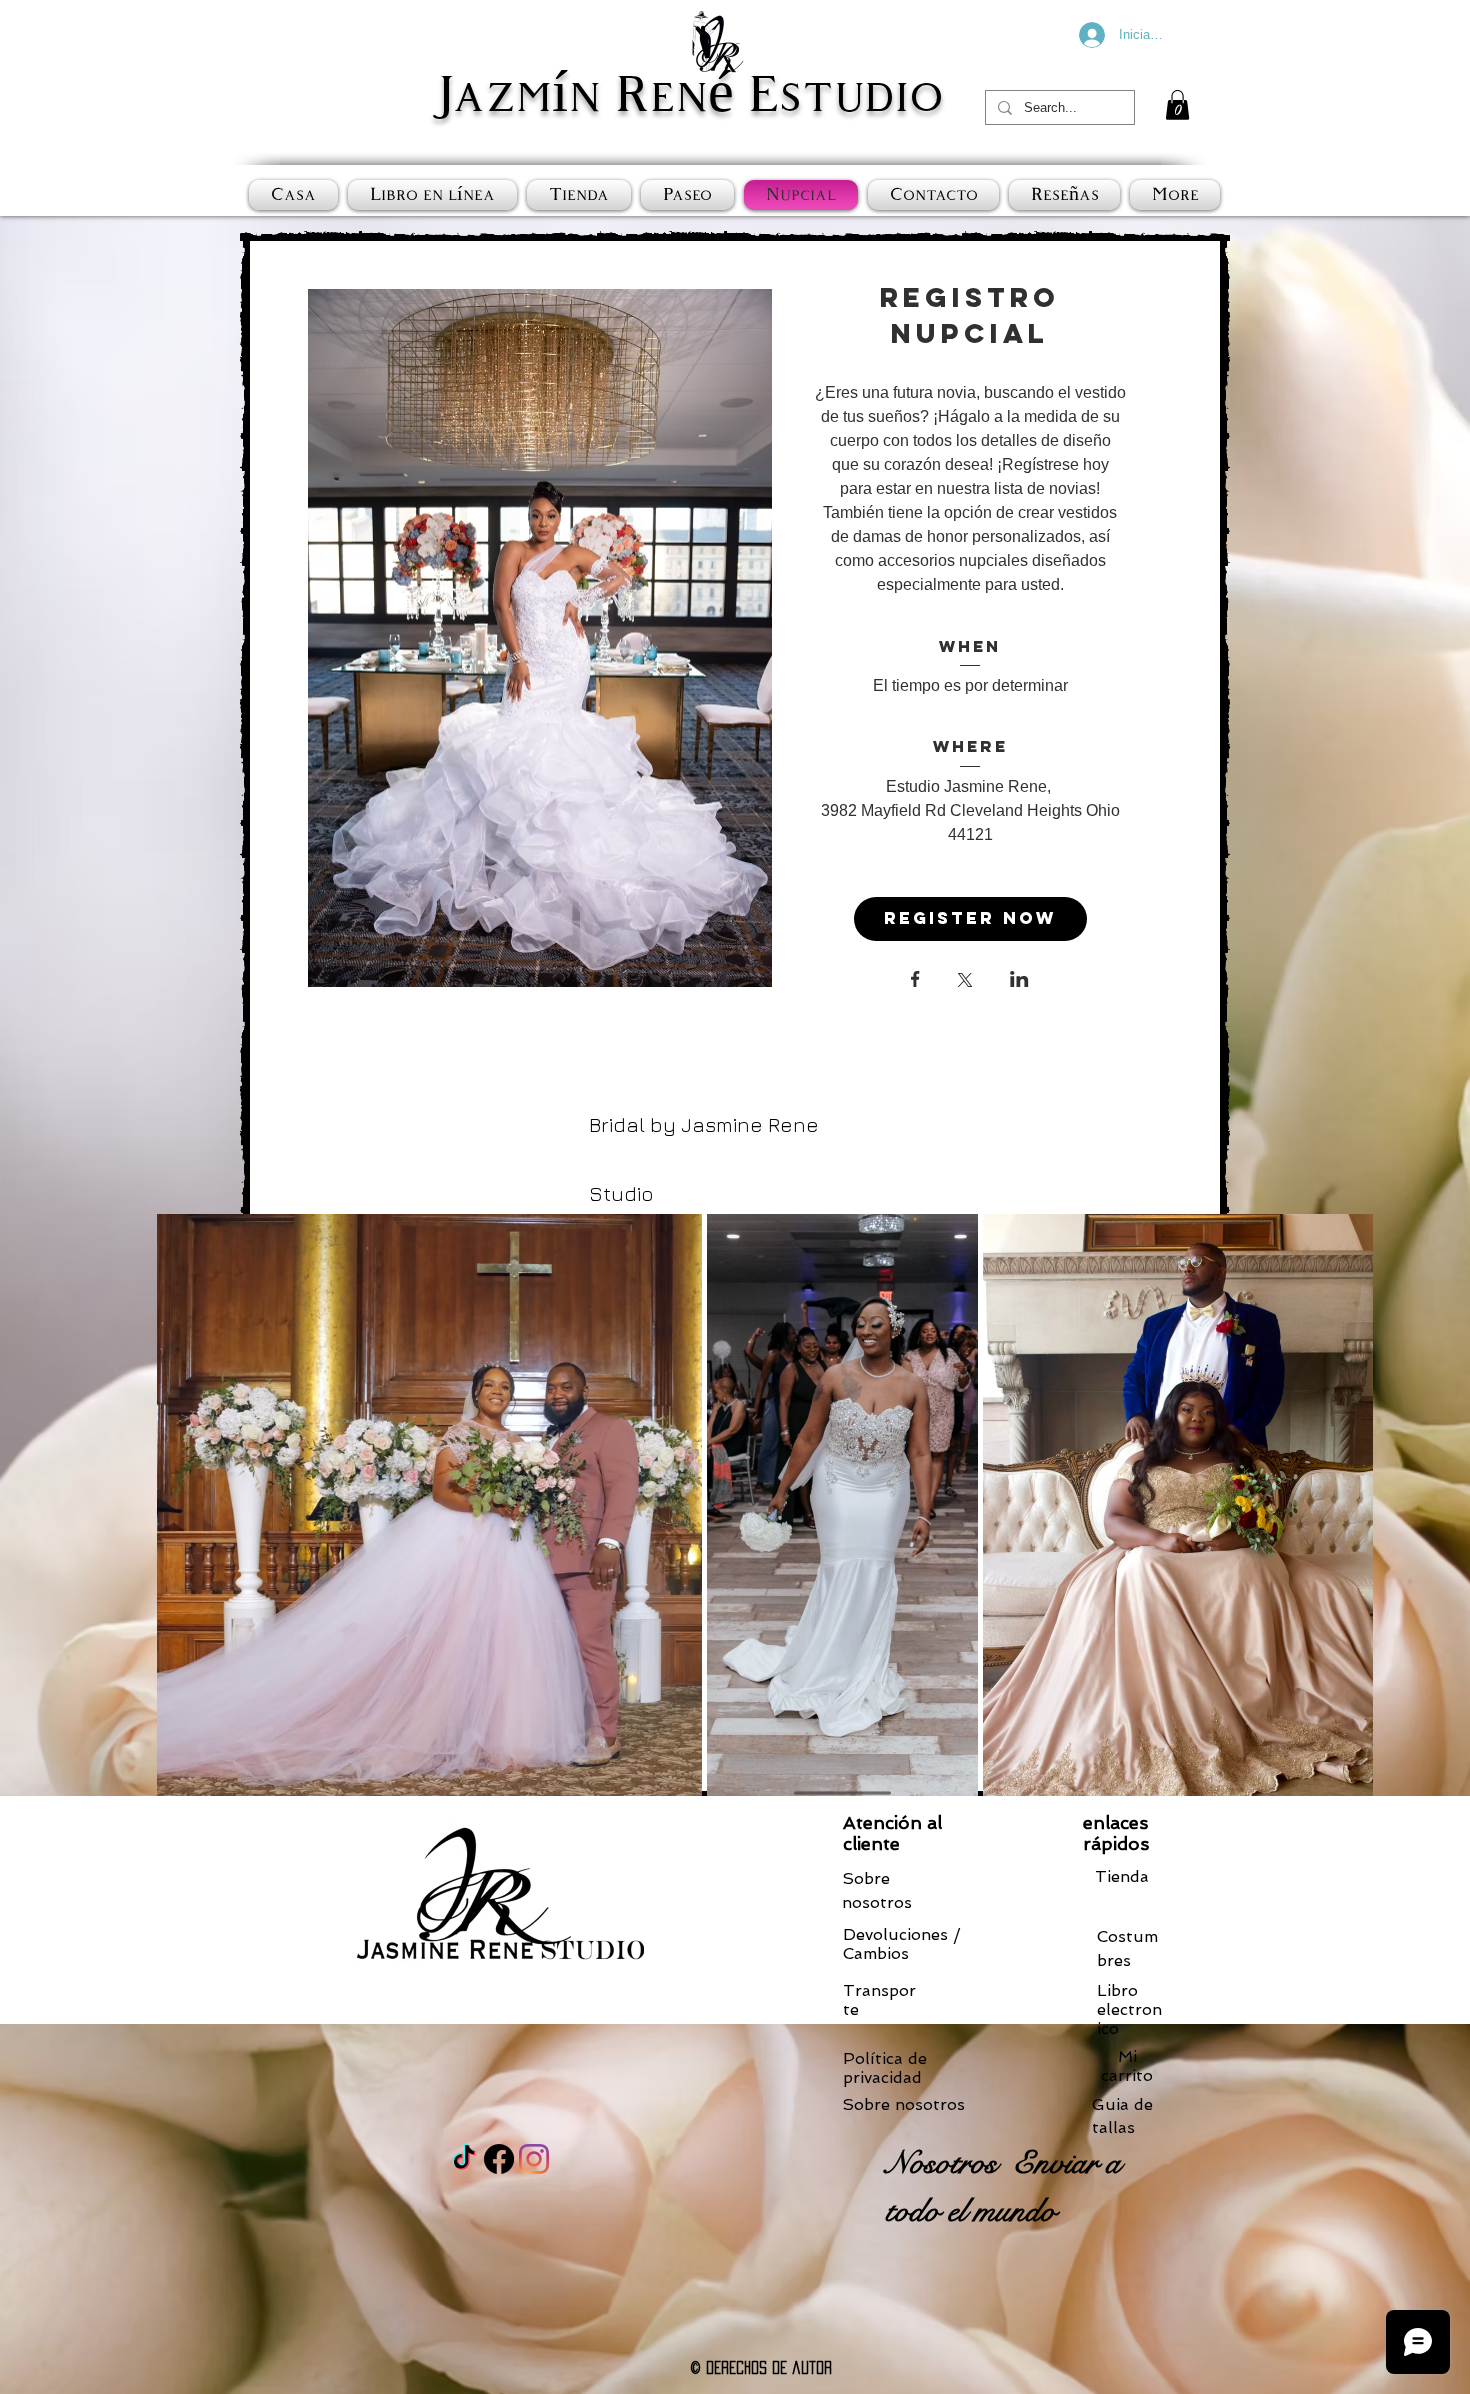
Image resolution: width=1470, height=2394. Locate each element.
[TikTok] (464, 2159)
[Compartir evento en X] (965, 982)
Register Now (970, 918)
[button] (1177, 105)
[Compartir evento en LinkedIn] (1019, 981)
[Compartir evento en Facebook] (915, 981)
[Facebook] (499, 2159)
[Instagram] (534, 2159)
